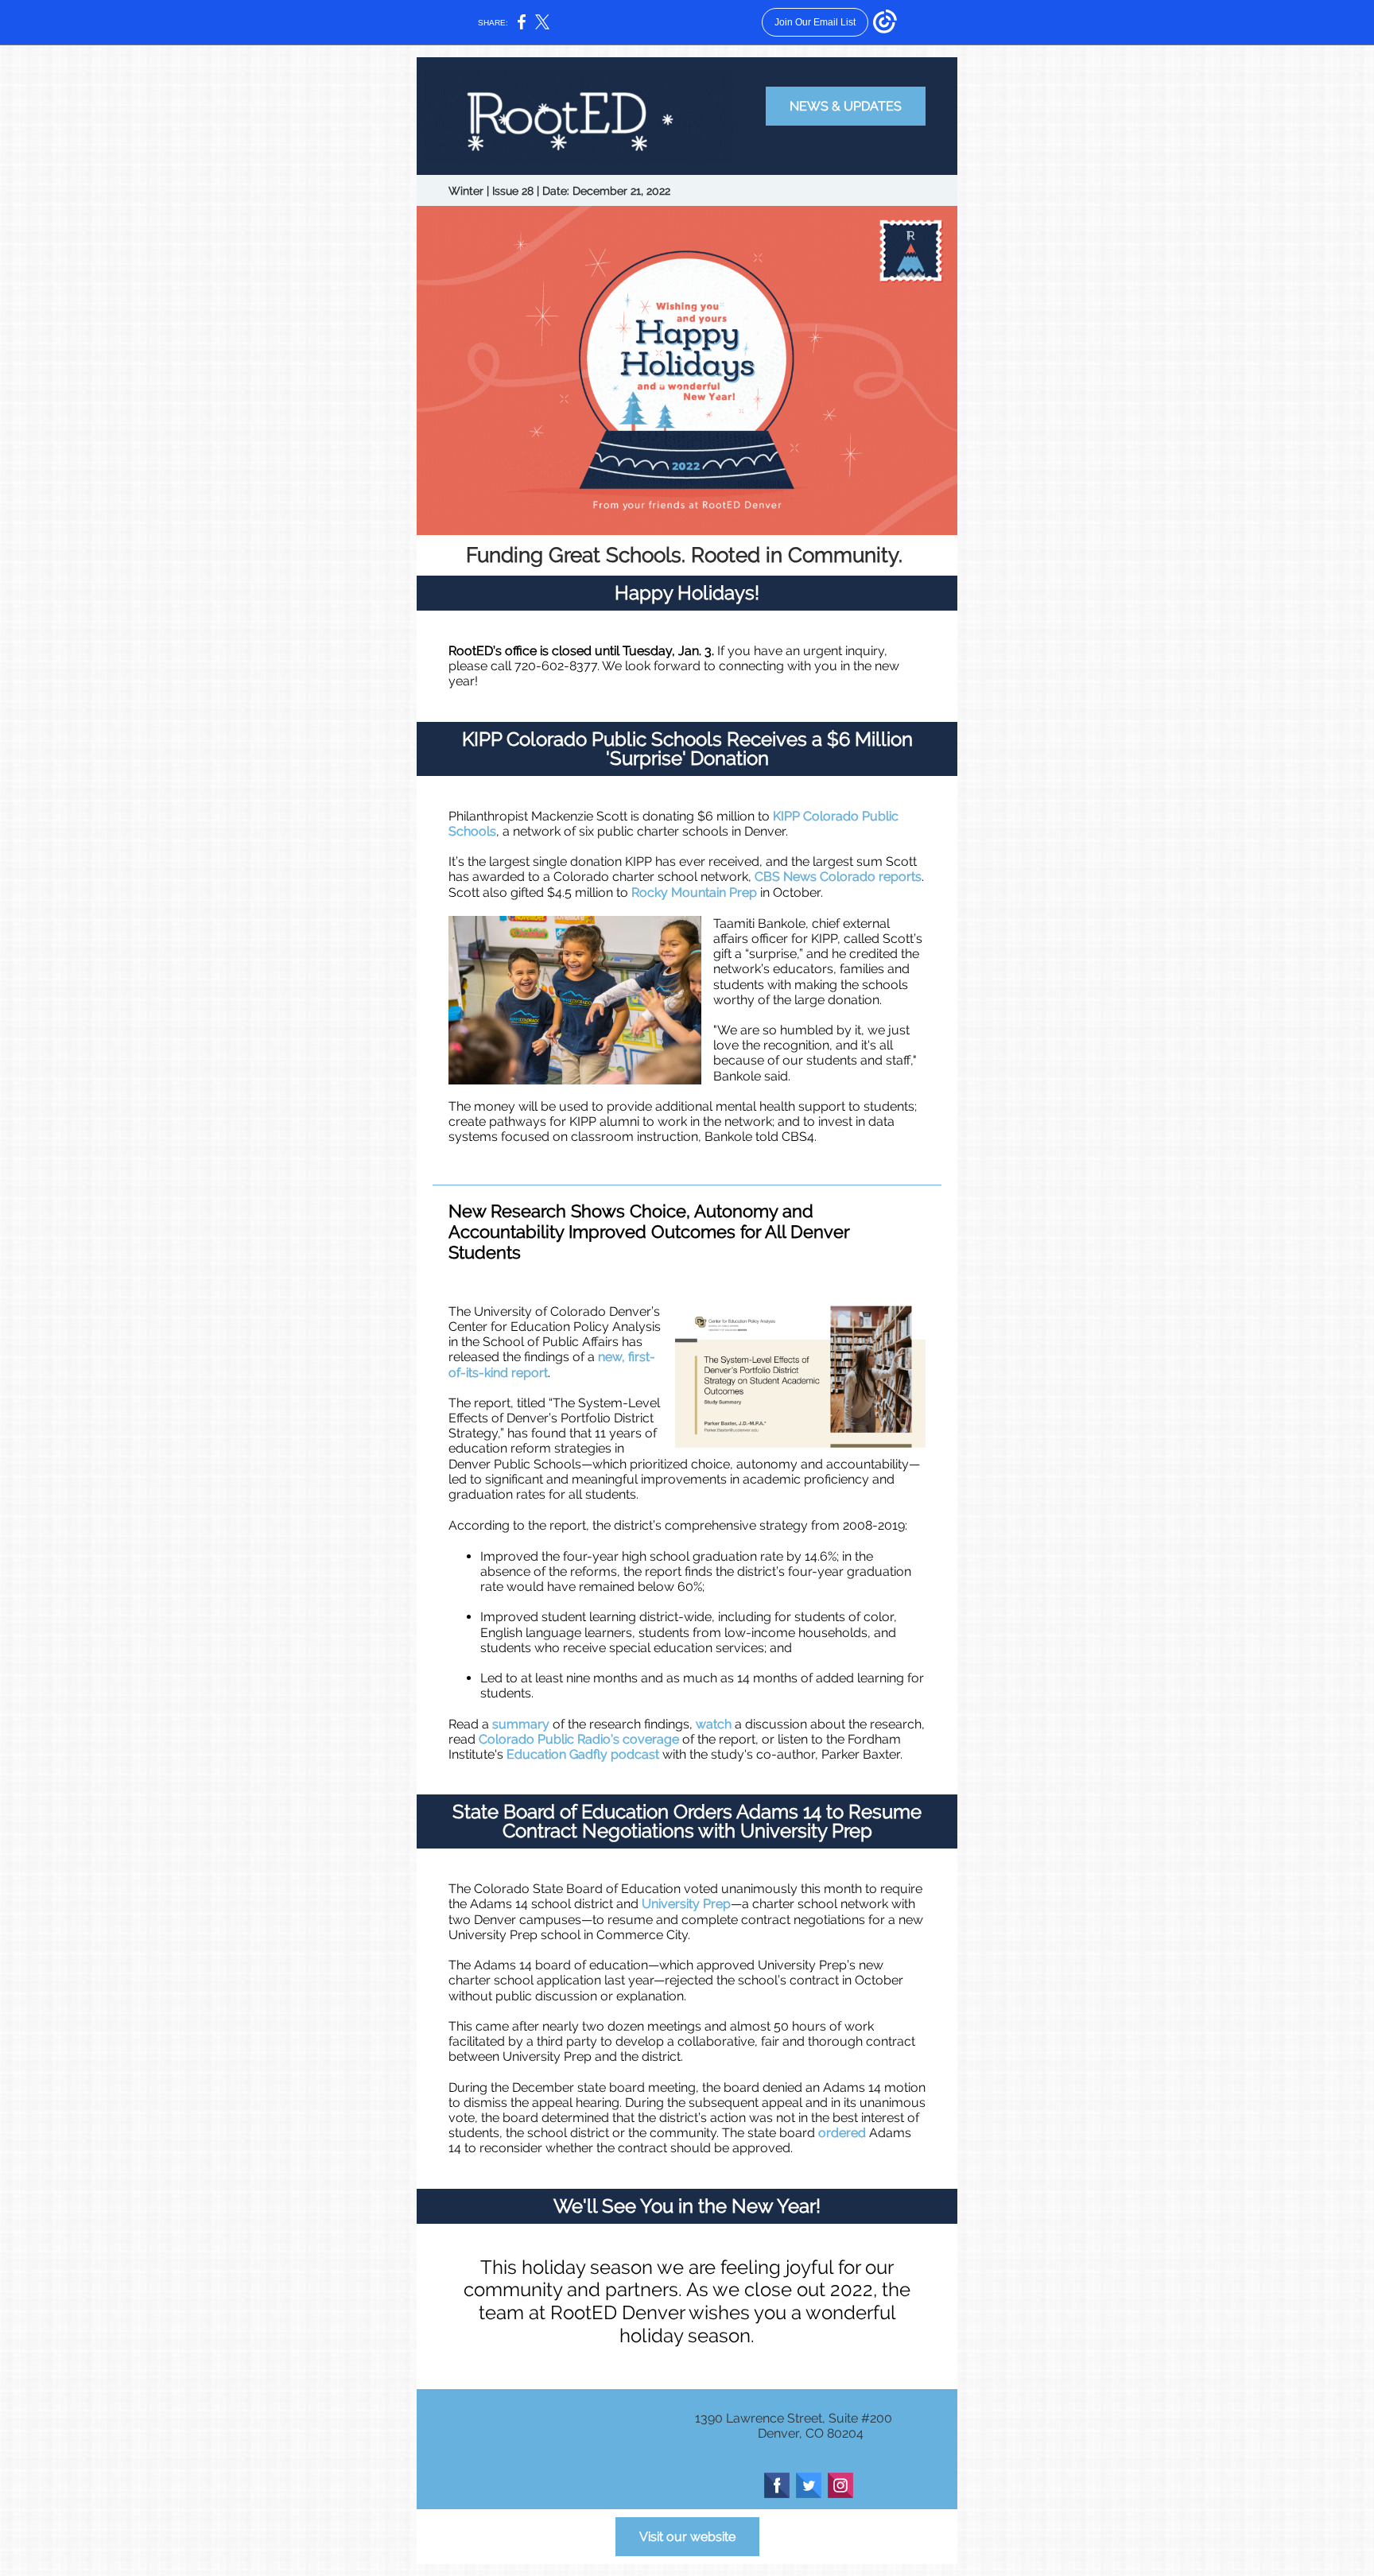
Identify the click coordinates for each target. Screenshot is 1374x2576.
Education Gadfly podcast (583, 1754)
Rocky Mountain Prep (694, 892)
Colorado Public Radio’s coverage (579, 1739)
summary (521, 1724)
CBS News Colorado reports (838, 877)
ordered (842, 2133)
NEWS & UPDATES (846, 106)
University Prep (686, 1904)
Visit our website (687, 2537)
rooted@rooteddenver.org (811, 2448)
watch (714, 1724)
